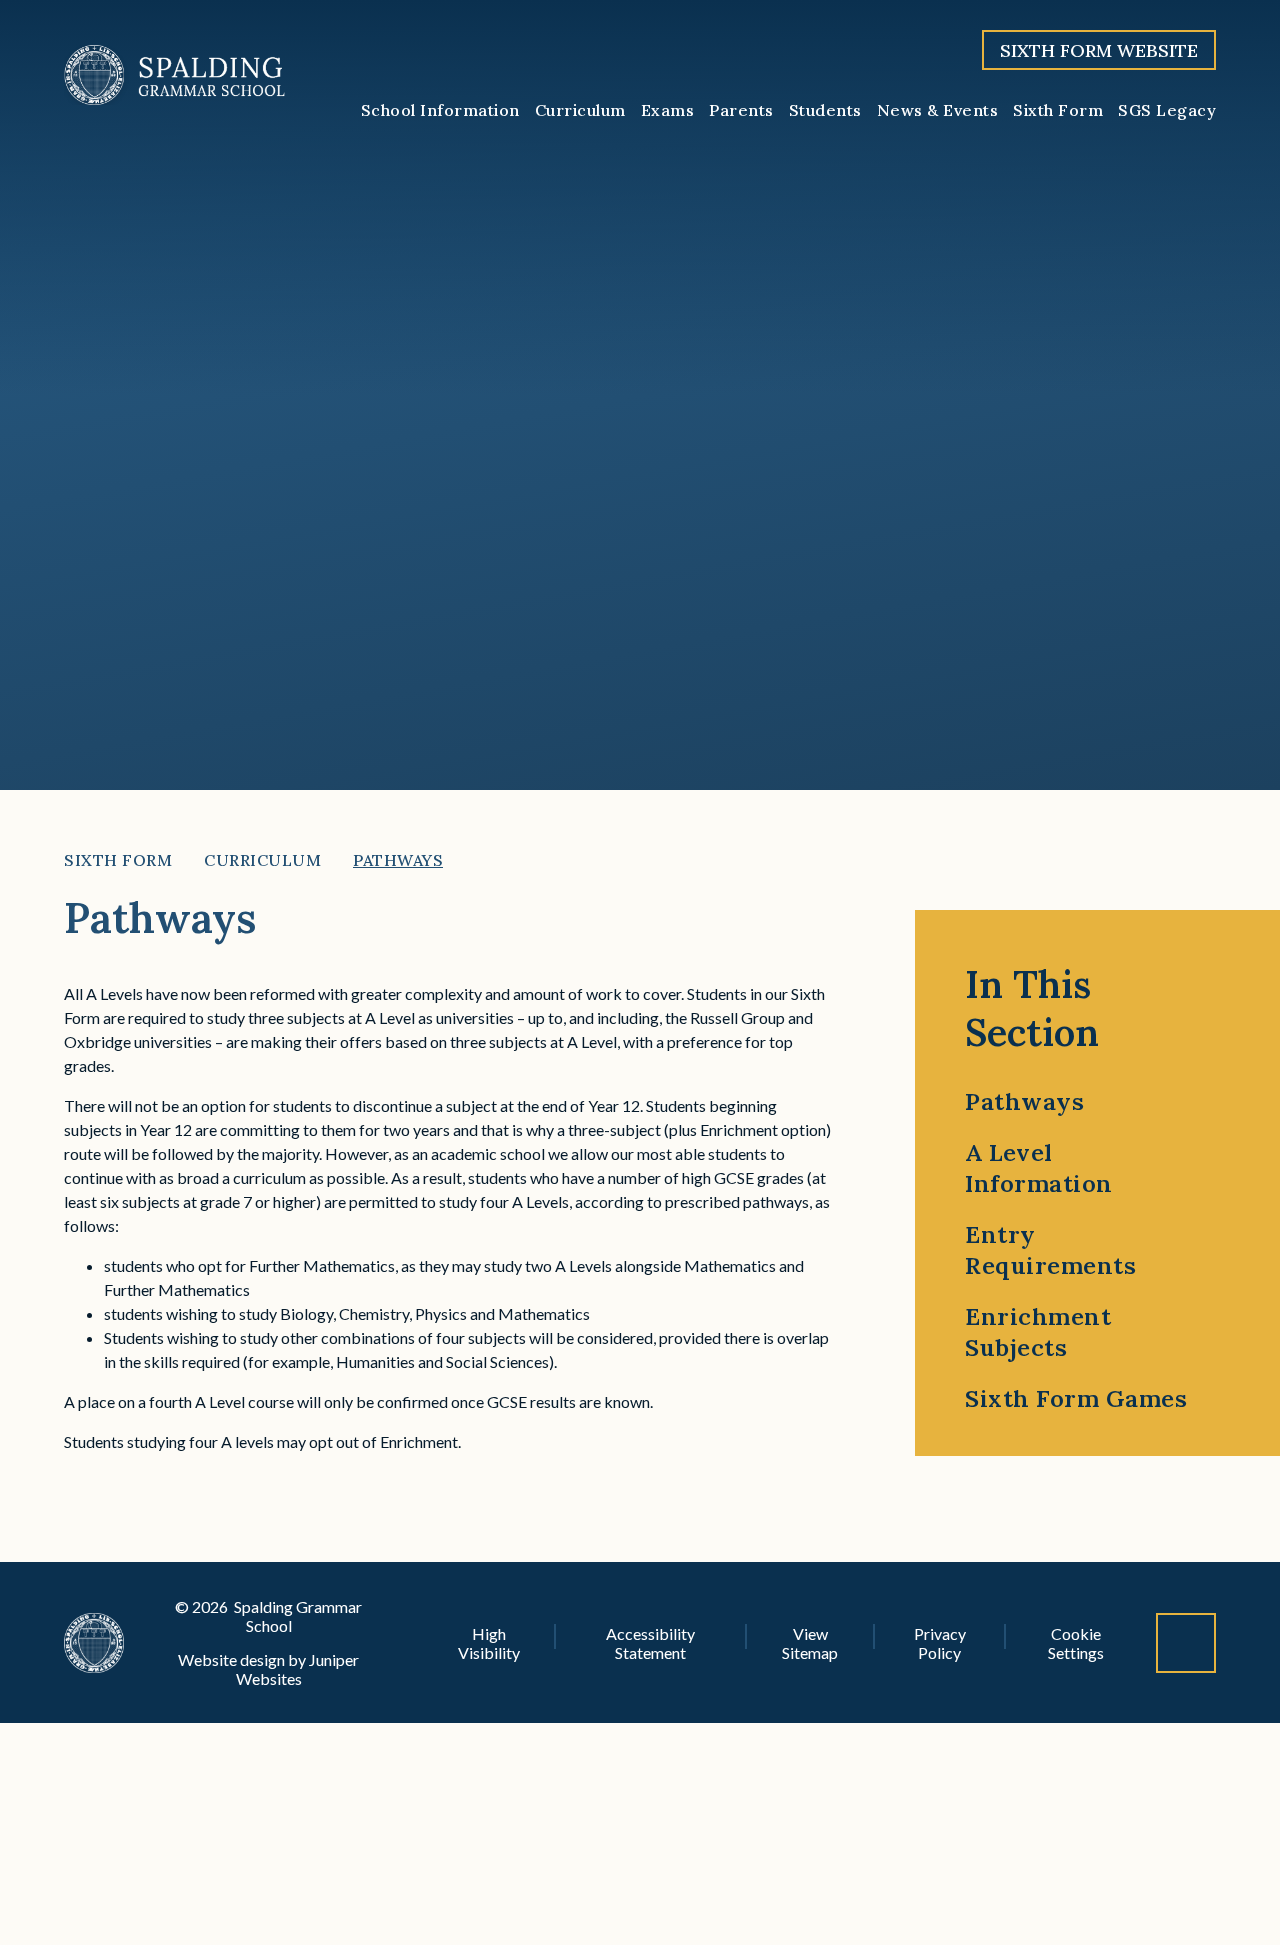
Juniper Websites (298, 1669)
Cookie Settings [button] (1076, 1643)
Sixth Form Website (1099, 50)
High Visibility (489, 1643)
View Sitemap (810, 1643)
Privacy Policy (940, 1643)
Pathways (398, 860)
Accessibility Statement (650, 1643)
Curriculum (262, 860)
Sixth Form (118, 860)
